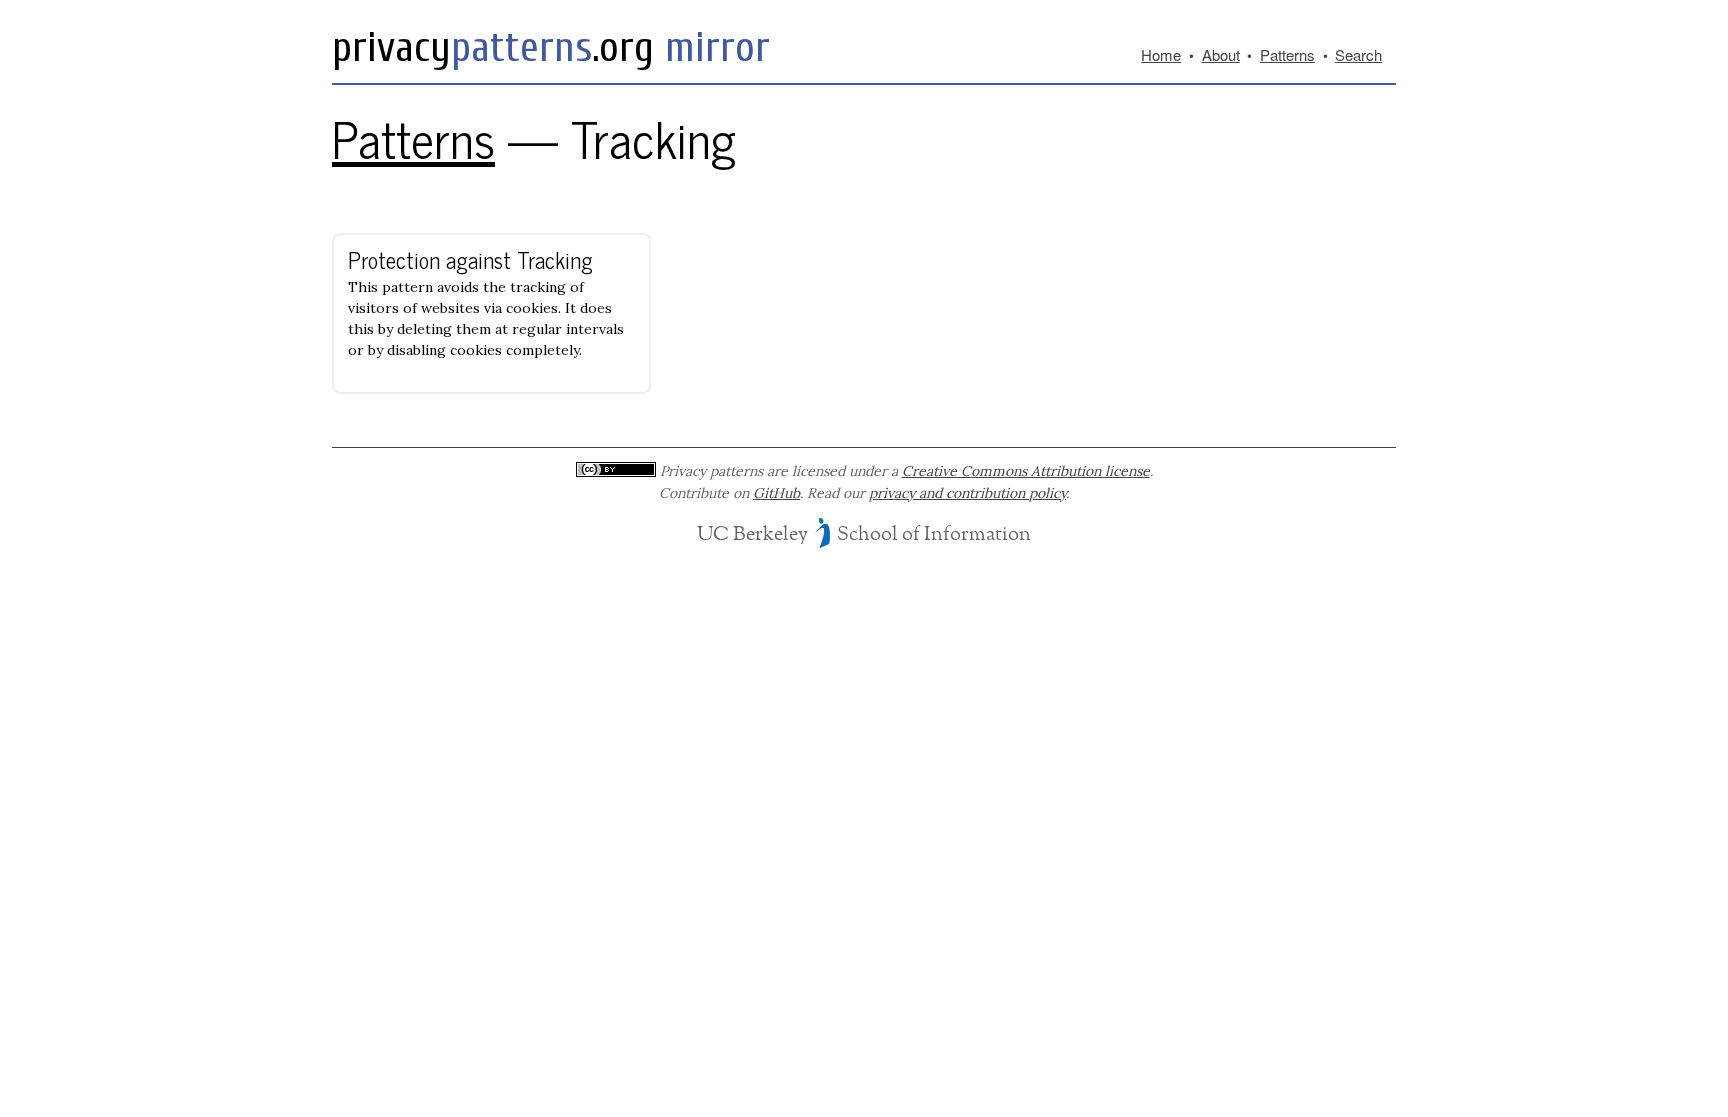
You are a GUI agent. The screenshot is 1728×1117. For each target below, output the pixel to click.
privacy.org (493, 47)
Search (1358, 54)
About (1221, 54)
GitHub (776, 493)
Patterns (1287, 54)
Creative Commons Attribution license (1026, 471)
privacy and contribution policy (967, 493)
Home (1161, 54)
